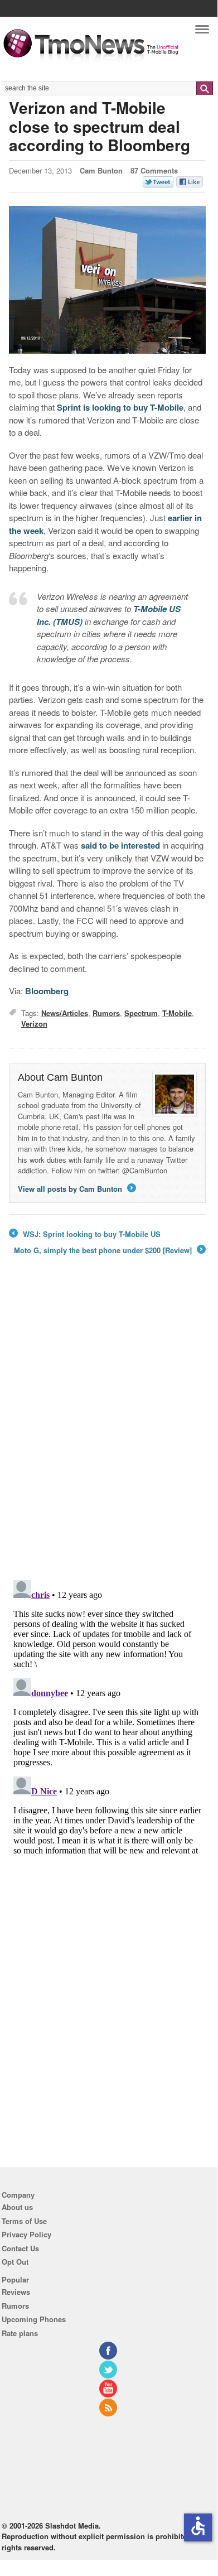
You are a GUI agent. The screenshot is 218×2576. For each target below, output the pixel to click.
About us (17, 2207)
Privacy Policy (26, 2234)
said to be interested (120, 845)
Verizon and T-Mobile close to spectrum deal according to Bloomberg (100, 126)
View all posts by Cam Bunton (76, 1189)
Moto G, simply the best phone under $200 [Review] (109, 1250)
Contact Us (20, 2248)
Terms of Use (24, 2221)
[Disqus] (107, 1715)
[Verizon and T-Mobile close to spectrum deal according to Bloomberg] (107, 280)
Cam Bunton (101, 170)
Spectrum (141, 1013)
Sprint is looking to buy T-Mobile (120, 407)
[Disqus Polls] (107, 1426)
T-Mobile (177, 1013)
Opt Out (15, 2262)
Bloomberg (47, 991)
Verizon (34, 1024)
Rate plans (20, 2333)
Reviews (16, 2292)
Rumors (106, 1013)
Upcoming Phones (34, 2319)
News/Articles (65, 1013)
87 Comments (154, 170)
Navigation (202, 32)
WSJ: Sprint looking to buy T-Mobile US (85, 1234)
